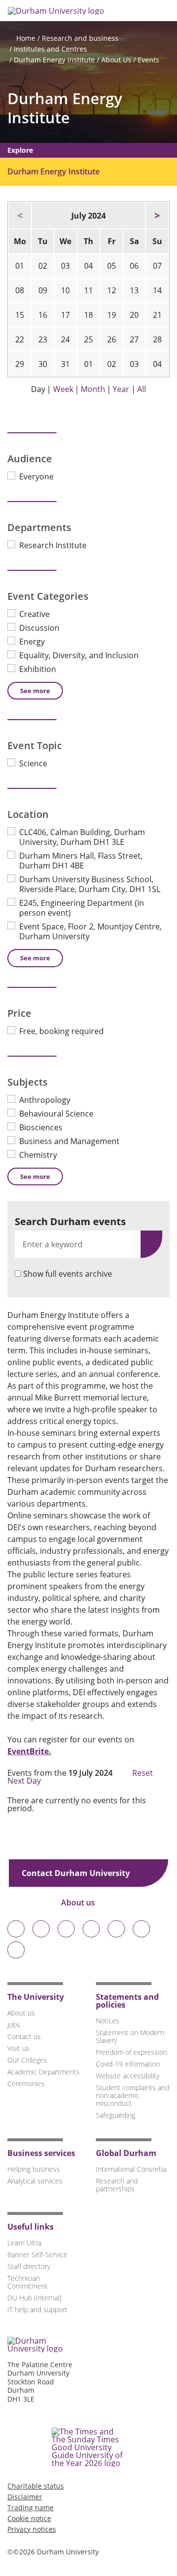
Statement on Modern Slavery (130, 2036)
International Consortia (131, 2169)
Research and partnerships (117, 2185)
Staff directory (29, 2266)
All (142, 389)
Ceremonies (26, 2084)
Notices (108, 2021)
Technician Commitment (28, 2282)
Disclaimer (25, 2497)
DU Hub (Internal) (34, 2298)
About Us (116, 60)
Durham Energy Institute (54, 60)
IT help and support (37, 2310)
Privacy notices (32, 2529)
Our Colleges (27, 2060)
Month (93, 389)
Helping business (34, 2169)
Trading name (30, 2507)
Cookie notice (29, 2518)
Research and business (80, 38)
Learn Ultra (24, 2243)
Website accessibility (128, 2076)
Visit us (18, 2048)
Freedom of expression (132, 2052)
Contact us (24, 2036)
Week (63, 389)
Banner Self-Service (37, 2254)
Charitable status (36, 2486)
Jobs (14, 2025)
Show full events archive (68, 1274)
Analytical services (35, 2181)
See (35, 691)
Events (148, 60)
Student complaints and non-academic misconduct (133, 2095)
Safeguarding (116, 2115)
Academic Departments (44, 2072)
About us (79, 1903)
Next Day (25, 1781)
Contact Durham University (77, 1873)
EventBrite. (29, 1751)
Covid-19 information (128, 2064)
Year (121, 389)
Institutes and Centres (50, 49)
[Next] (157, 216)
